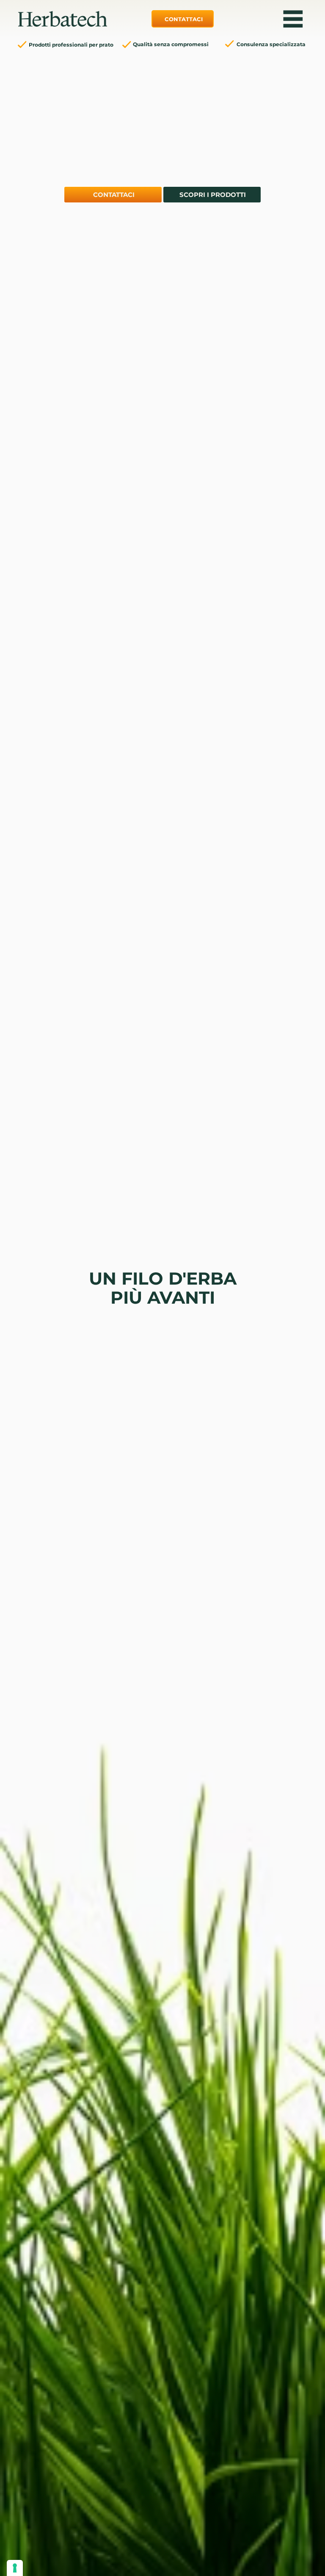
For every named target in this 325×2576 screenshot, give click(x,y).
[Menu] (293, 19)
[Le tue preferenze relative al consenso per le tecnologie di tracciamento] (15, 2568)
